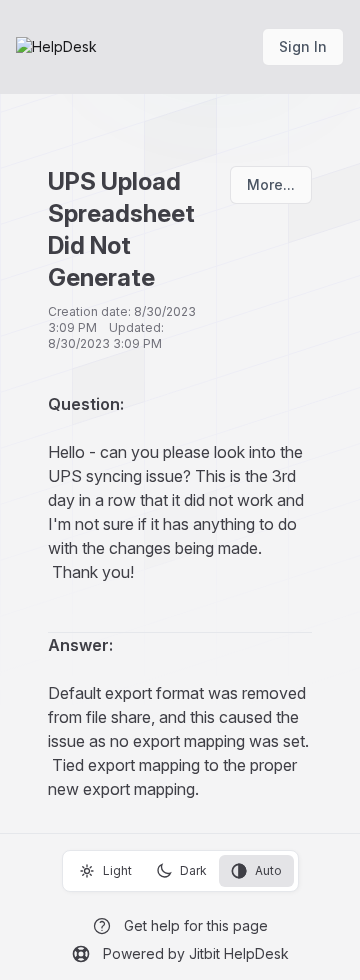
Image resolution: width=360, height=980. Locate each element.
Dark (193, 870)
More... (271, 184)
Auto (268, 870)
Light (117, 870)
